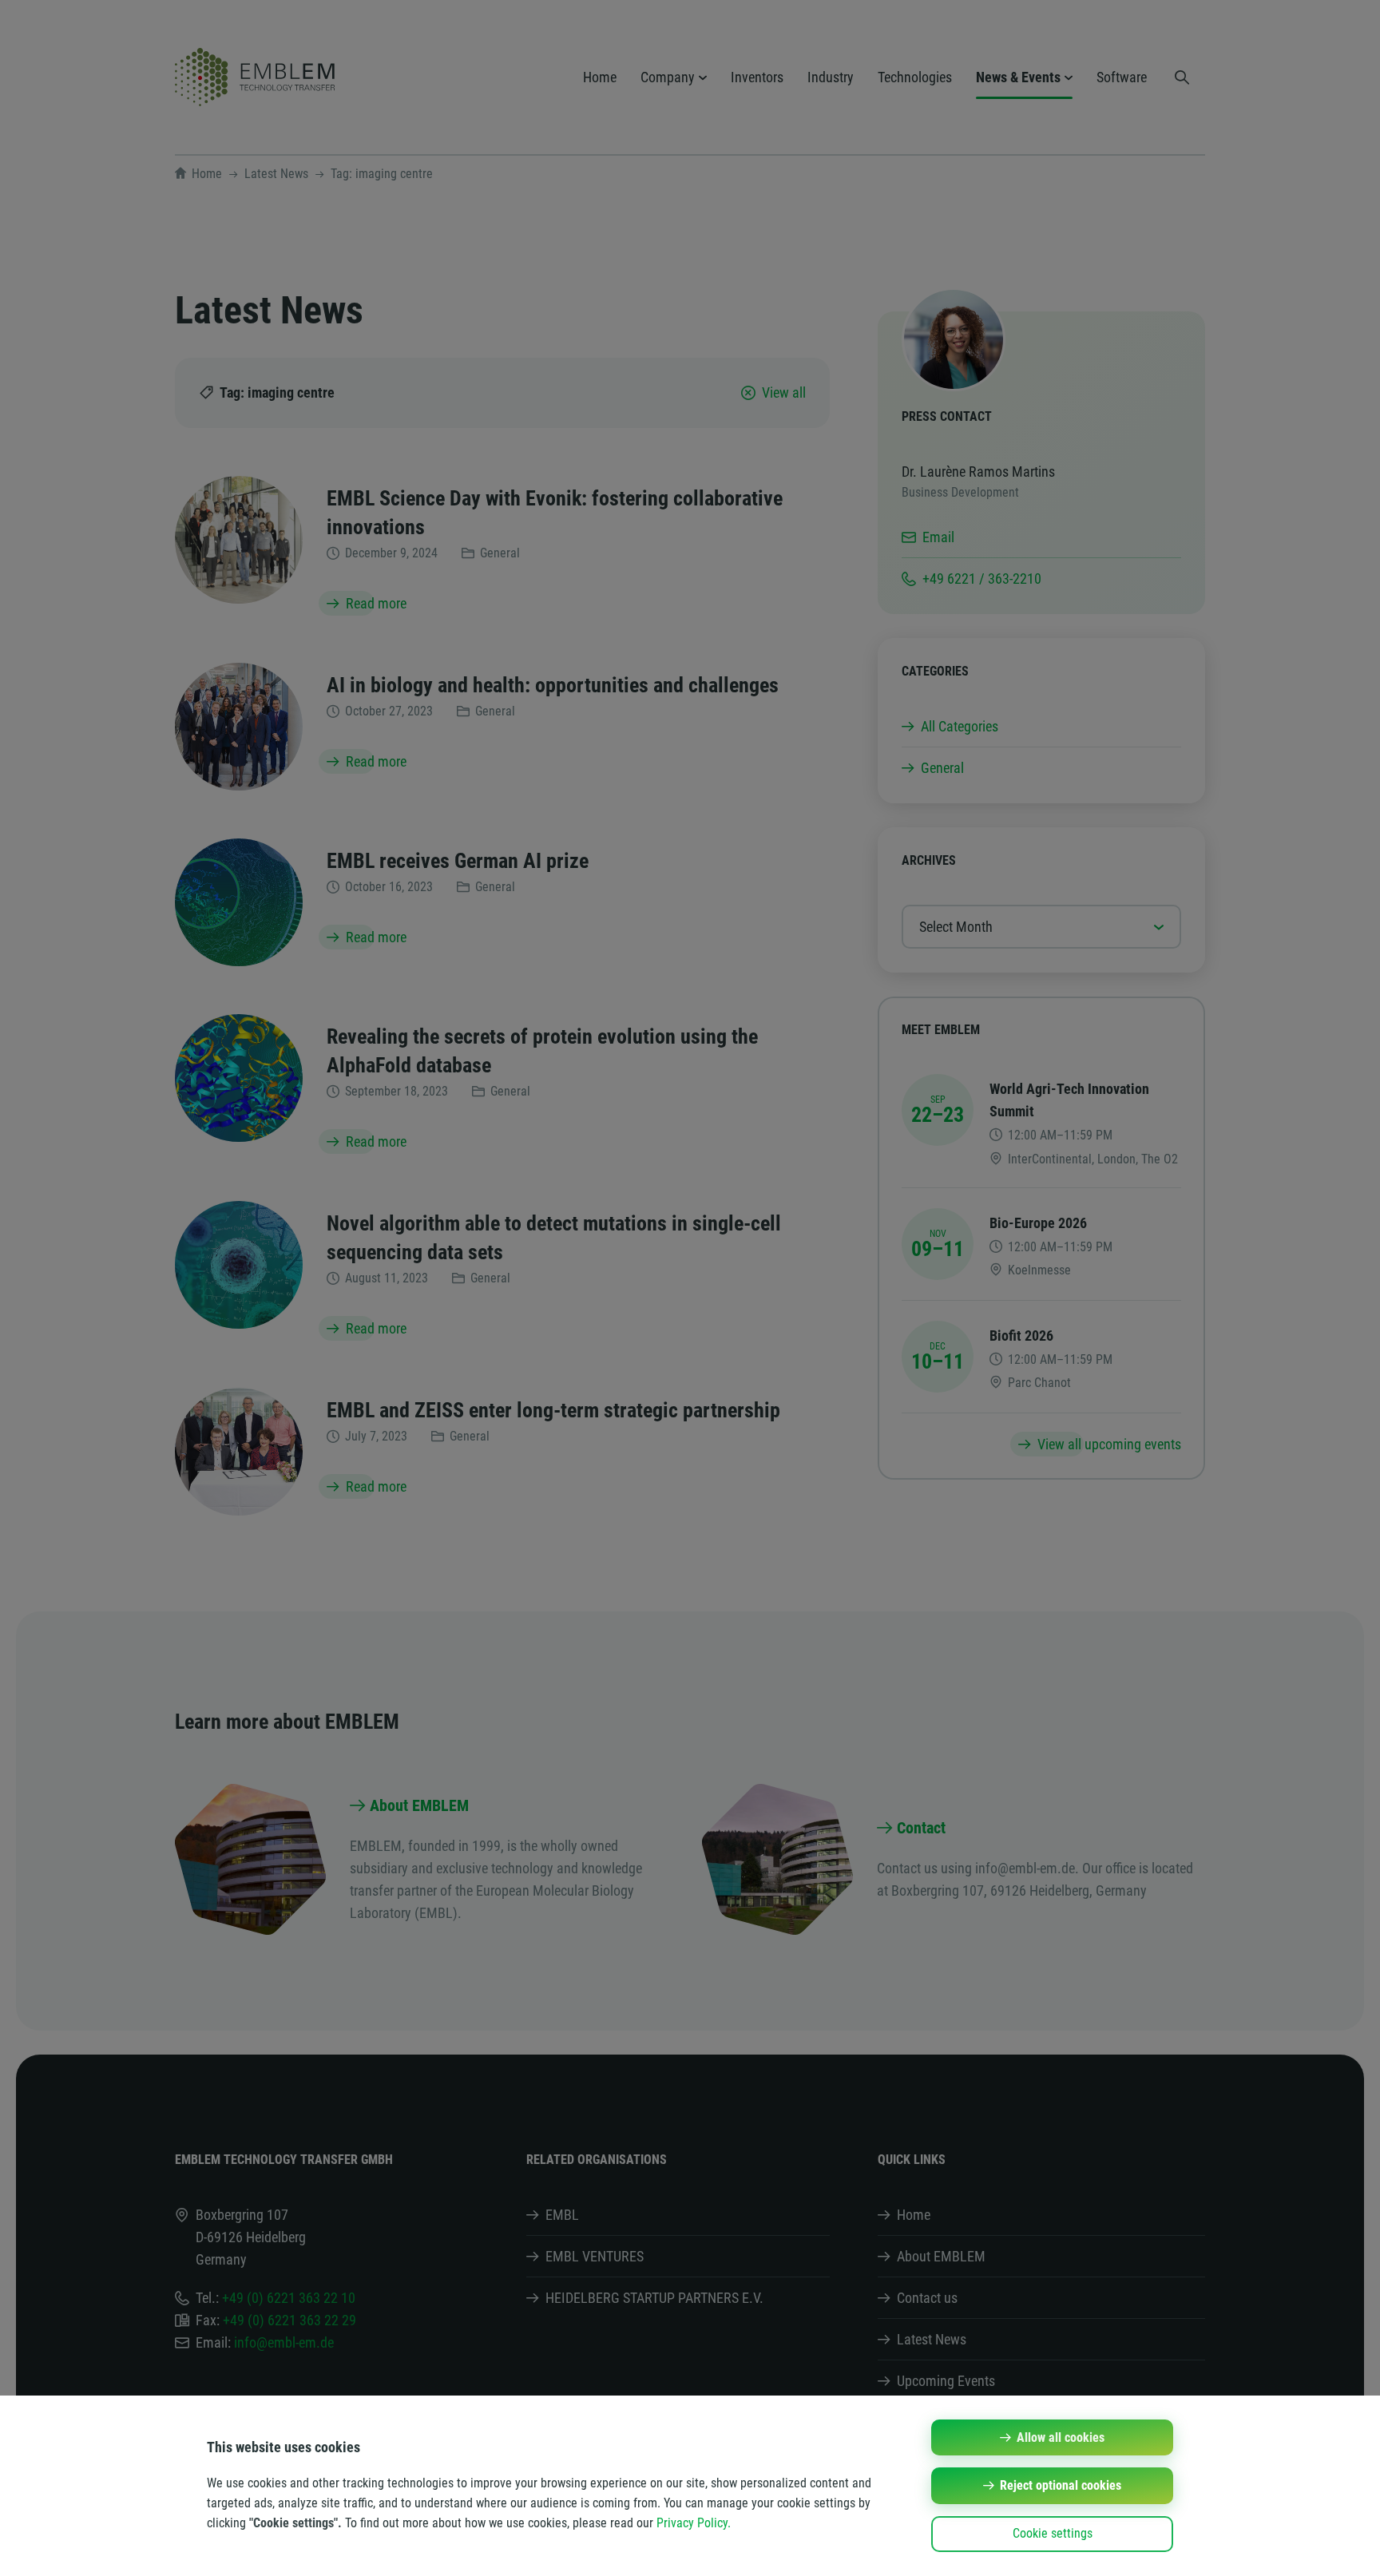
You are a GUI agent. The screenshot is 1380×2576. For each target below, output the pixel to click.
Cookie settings (1053, 2533)
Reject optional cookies (1061, 2485)
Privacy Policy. (694, 2523)
